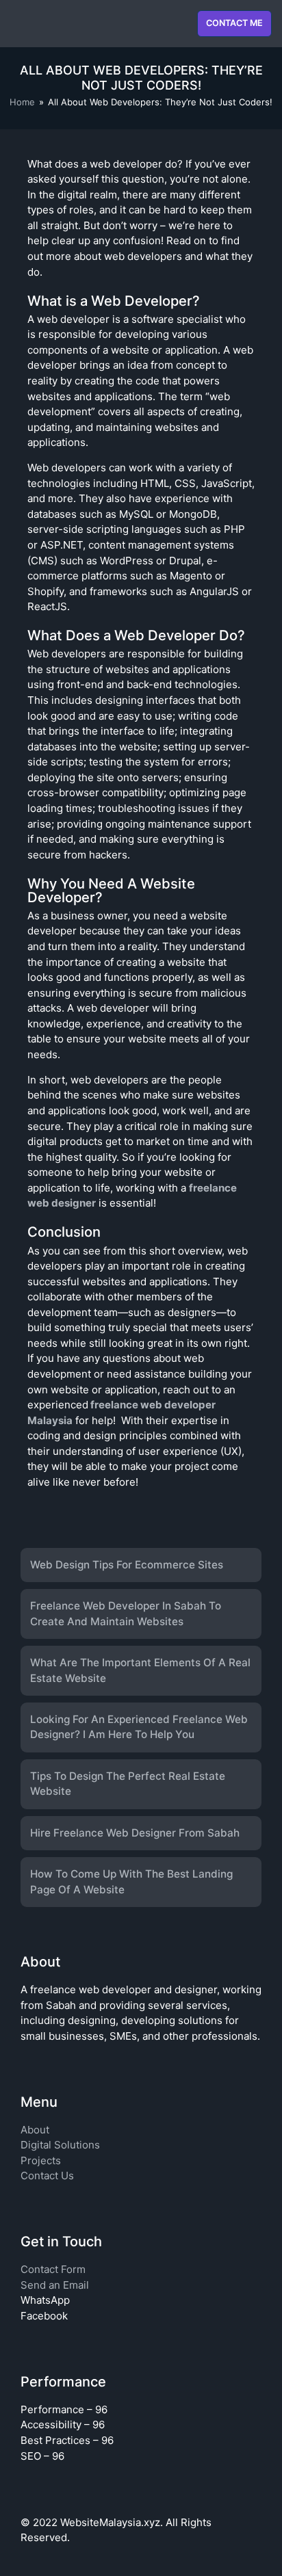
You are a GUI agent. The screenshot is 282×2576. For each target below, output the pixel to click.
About (35, 2130)
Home (22, 102)
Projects (41, 2160)
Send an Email (55, 2285)
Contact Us (47, 2176)
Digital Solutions (60, 2145)
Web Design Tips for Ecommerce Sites (127, 1565)
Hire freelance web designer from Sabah (135, 1833)
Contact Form (53, 2269)
